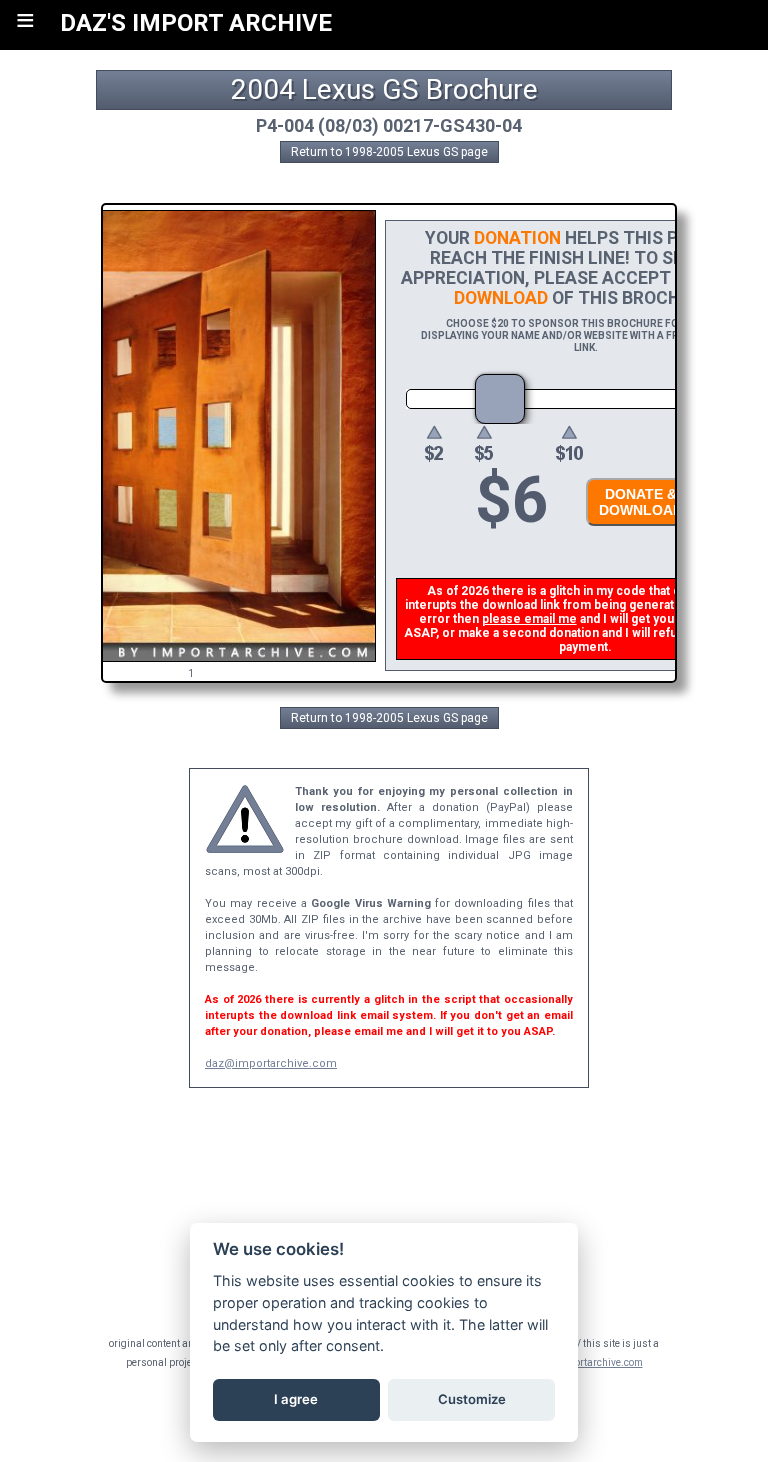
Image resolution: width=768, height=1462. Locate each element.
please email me (529, 619)
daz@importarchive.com (271, 1063)
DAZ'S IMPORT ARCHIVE (196, 23)
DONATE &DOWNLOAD (641, 502)
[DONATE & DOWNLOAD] (636, 531)
